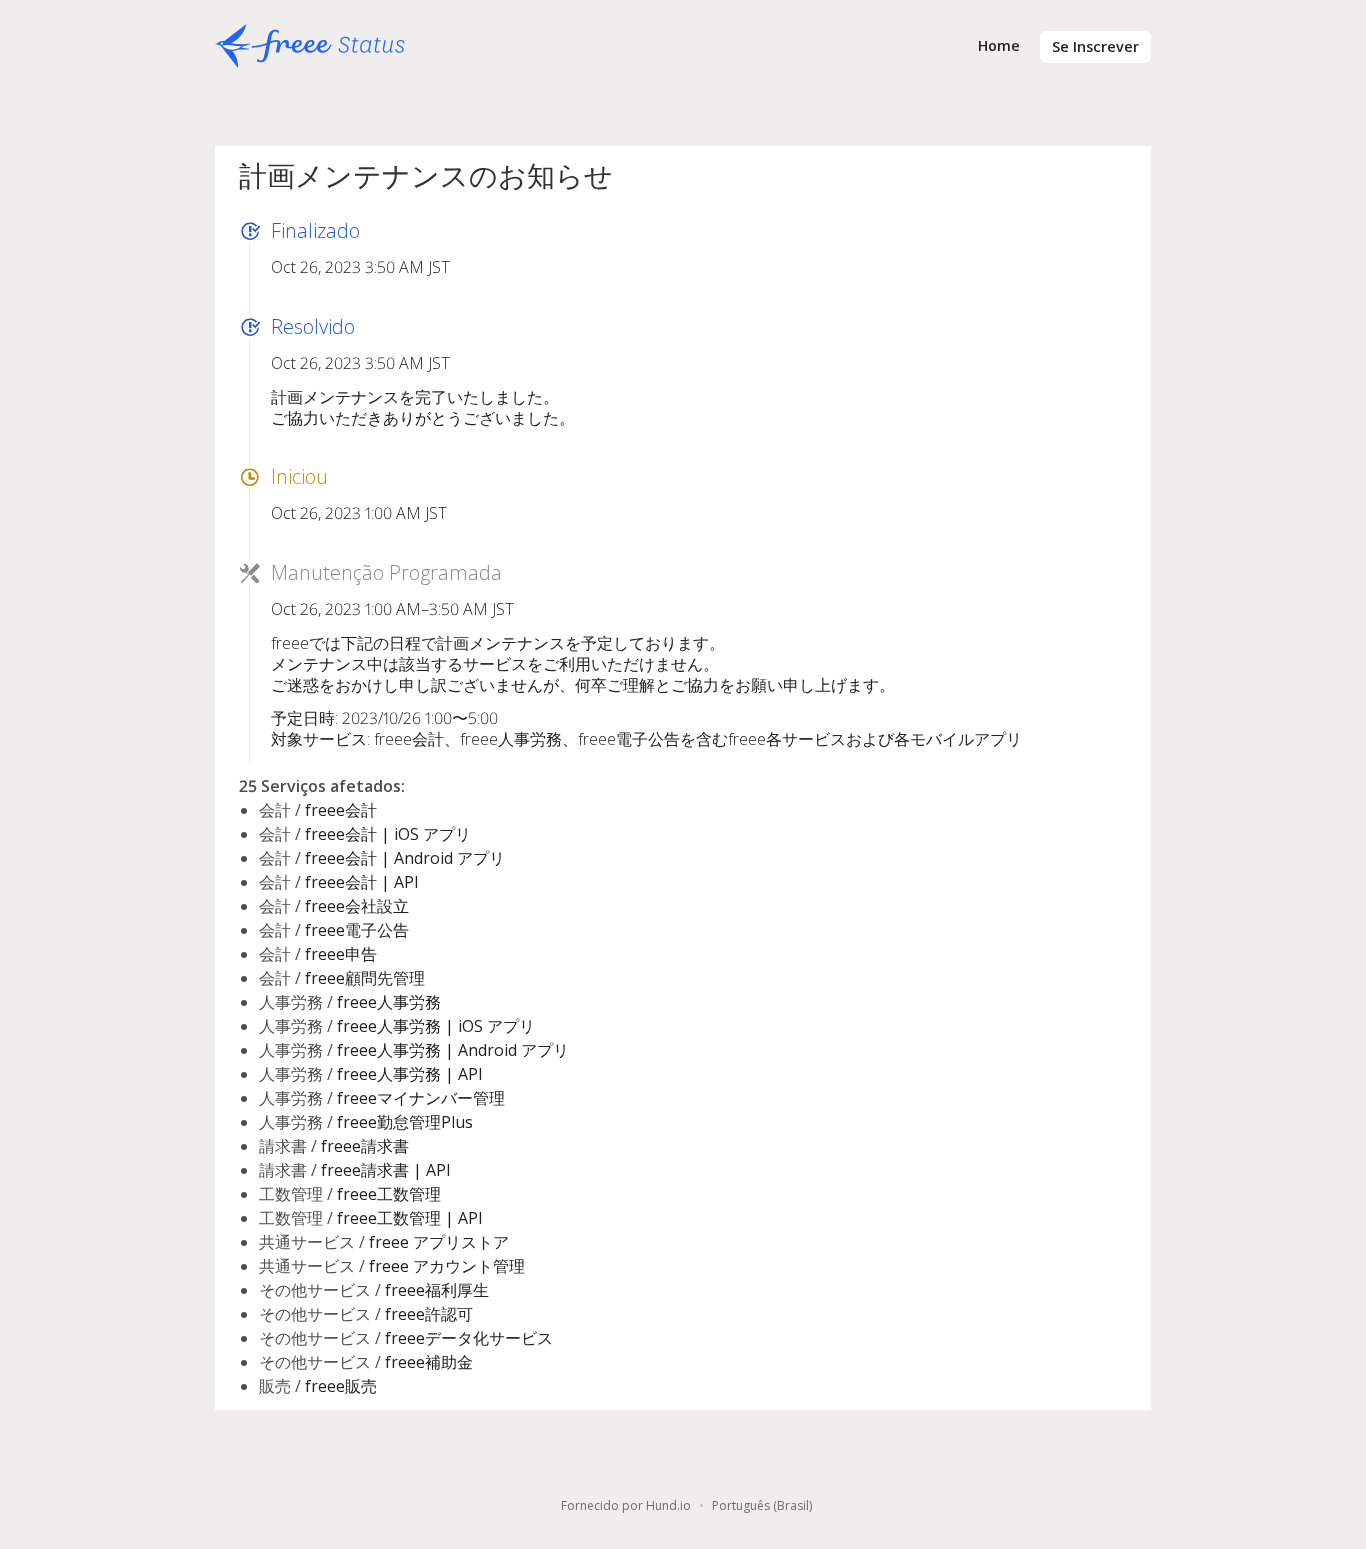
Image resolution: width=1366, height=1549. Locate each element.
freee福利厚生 (437, 1290)
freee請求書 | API (386, 1170)
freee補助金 (429, 1362)
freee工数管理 (389, 1194)
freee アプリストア (439, 1242)
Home (999, 45)
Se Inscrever (1095, 46)
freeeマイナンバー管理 (421, 1098)
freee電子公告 (357, 930)
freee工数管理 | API (410, 1218)
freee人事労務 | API (410, 1074)
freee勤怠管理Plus (405, 1122)
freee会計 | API (362, 882)
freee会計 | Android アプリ (405, 858)
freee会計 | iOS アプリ (388, 834)
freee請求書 (365, 1146)
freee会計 (341, 810)
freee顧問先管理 (365, 978)
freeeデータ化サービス (469, 1338)
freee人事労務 (389, 1002)
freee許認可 (429, 1314)
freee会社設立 (357, 906)
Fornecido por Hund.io (626, 1505)
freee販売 (341, 1386)
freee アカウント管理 (447, 1266)
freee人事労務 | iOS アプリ (436, 1026)
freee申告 (341, 954)
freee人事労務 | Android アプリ (453, 1050)
